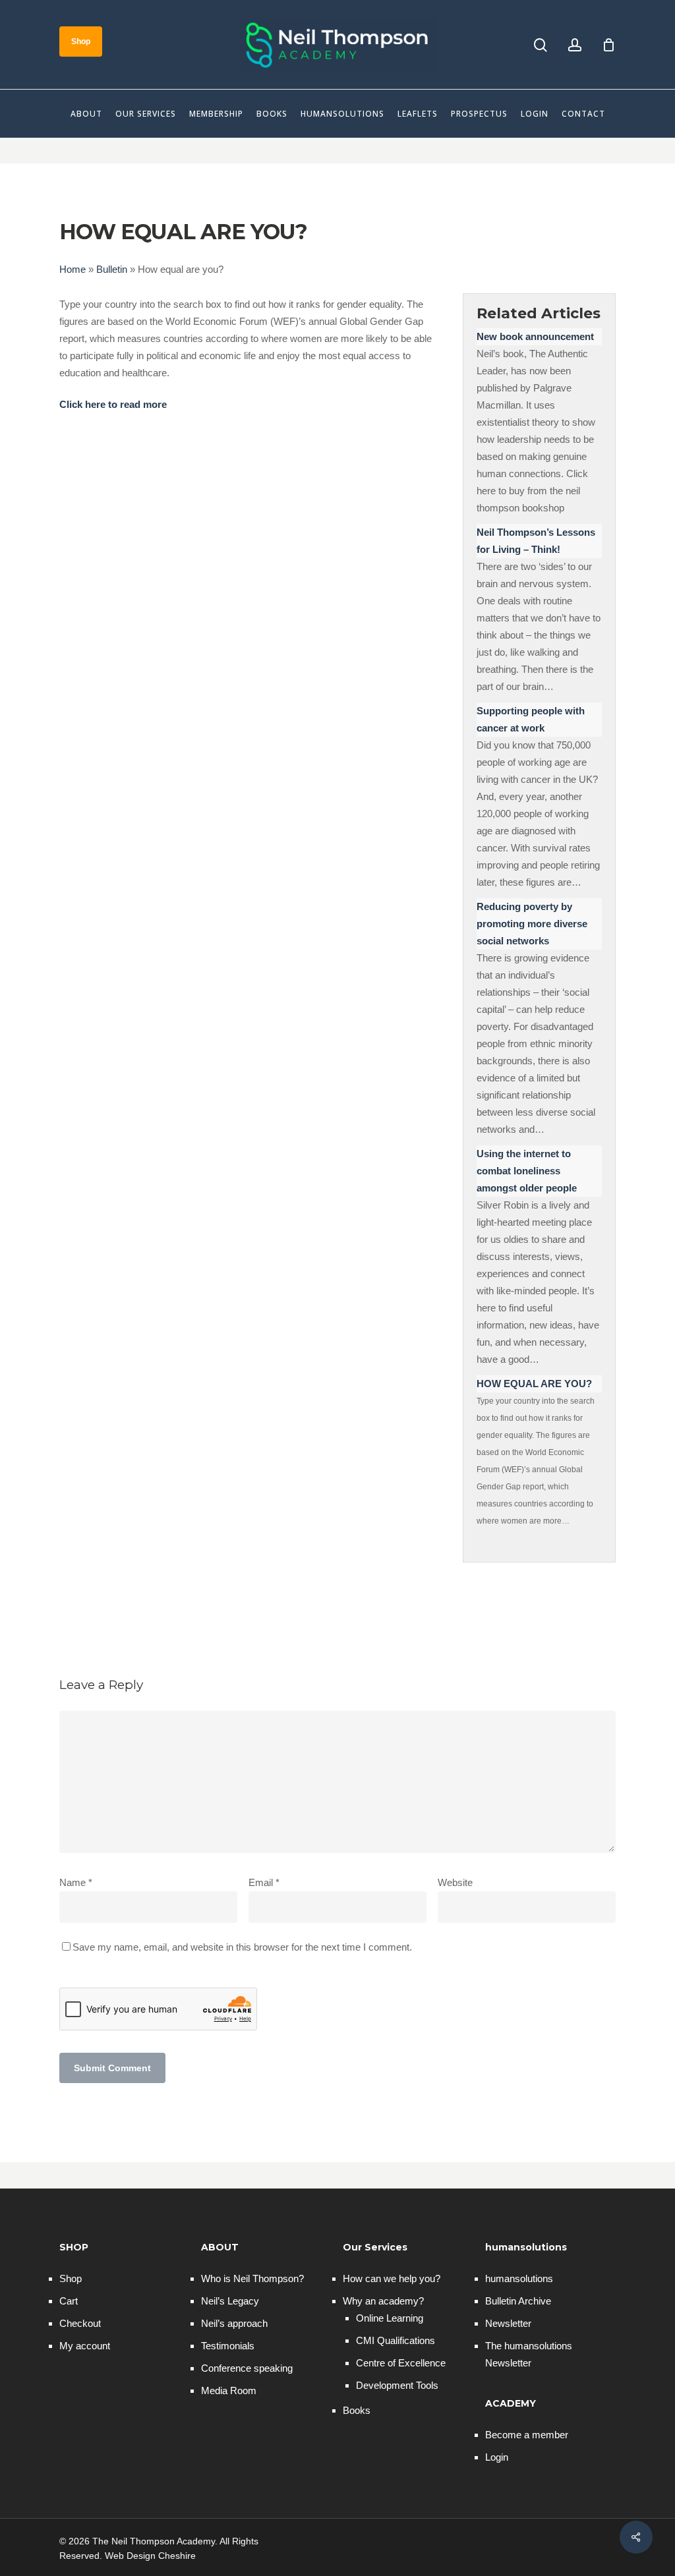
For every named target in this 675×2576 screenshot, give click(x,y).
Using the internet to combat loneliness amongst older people (527, 1171)
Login (497, 2457)
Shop (71, 2278)
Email (264, 1882)
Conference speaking (247, 2368)
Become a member (527, 2435)
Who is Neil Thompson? (252, 2278)
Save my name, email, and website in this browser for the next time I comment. (242, 1947)
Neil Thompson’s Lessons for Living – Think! (536, 541)
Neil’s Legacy (230, 2301)
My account (85, 2346)
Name (76, 1882)
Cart (69, 2301)
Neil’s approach (234, 2323)
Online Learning (390, 2318)
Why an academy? (383, 2301)
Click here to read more (113, 404)
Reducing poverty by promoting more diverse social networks (532, 924)
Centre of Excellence (401, 2363)
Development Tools (397, 2385)
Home (73, 269)
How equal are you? (534, 1384)
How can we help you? (392, 2278)
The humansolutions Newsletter (529, 2354)
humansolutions (519, 2278)
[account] (575, 45)
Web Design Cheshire (150, 2556)
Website (455, 1882)
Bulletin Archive (518, 2301)
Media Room (229, 2390)
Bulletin (112, 269)
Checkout (80, 2323)
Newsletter (508, 2323)
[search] (541, 45)
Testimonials (228, 2346)
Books (357, 2410)
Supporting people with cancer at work (531, 719)
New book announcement (535, 336)
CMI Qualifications (396, 2340)
